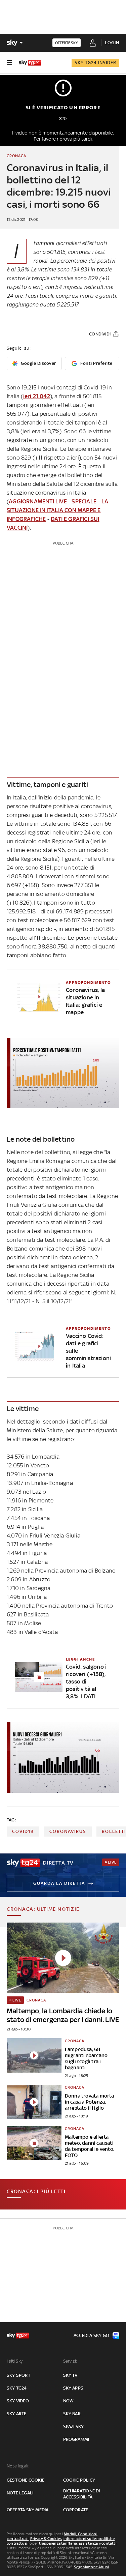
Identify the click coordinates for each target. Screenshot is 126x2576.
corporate (76, 2510)
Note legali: (18, 2466)
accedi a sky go (91, 2335)
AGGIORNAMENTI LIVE (38, 501)
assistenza (88, 2543)
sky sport (18, 2375)
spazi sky (74, 2426)
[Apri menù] (9, 63)
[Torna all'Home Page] (30, 63)
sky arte (17, 2414)
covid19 (23, 1831)
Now (69, 2401)
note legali (20, 2493)
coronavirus (68, 1831)
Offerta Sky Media (28, 2510)
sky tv (70, 2375)
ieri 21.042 (37, 396)
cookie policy (79, 2480)
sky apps (73, 2388)
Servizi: (70, 2361)
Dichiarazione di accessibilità (82, 2494)
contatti (109, 2543)
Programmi (76, 2439)
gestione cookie (26, 2480)
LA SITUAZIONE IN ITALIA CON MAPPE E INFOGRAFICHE (57, 510)
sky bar (72, 2414)
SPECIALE (84, 501)
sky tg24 (17, 2388)
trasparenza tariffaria (58, 2543)
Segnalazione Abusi (92, 2567)
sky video (18, 2401)
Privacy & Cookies (46, 2539)
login (112, 43)
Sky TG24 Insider (95, 63)
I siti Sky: (15, 2361)
